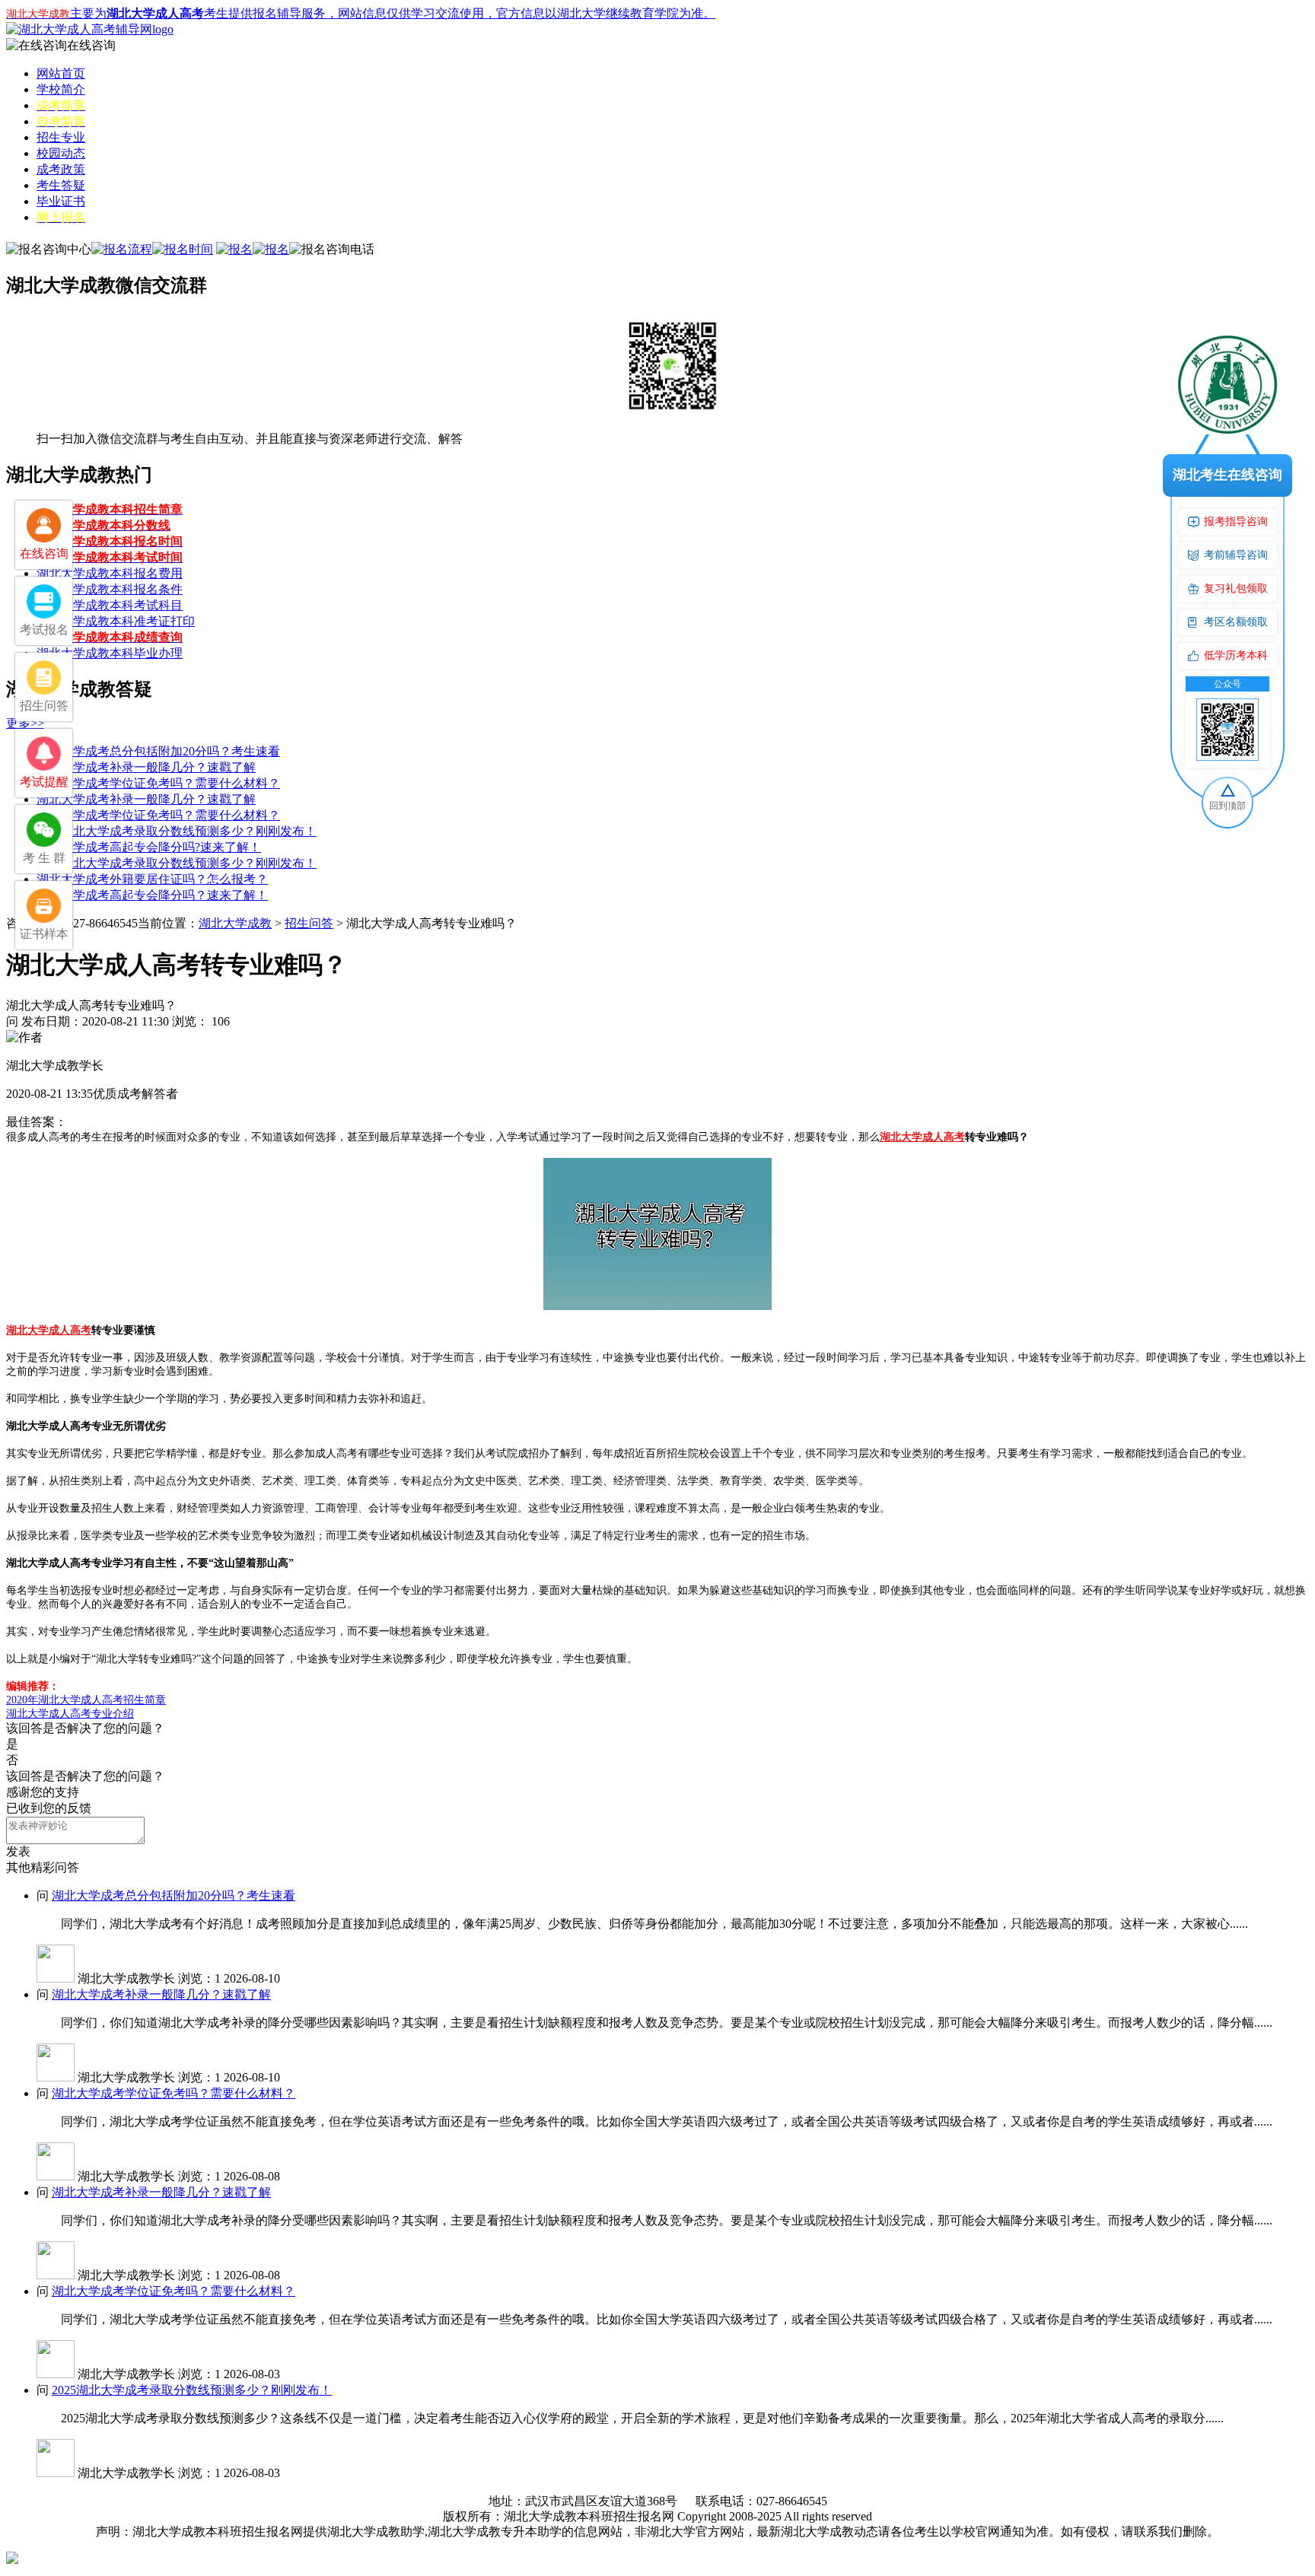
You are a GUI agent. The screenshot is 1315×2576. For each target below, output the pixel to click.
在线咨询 (91, 45)
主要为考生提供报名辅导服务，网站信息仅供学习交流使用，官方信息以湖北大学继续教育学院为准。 (361, 13)
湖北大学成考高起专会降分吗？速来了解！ (152, 895)
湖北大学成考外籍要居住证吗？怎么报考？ (152, 879)
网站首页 (61, 73)
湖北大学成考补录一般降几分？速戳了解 (146, 767)
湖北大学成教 (235, 923)
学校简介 (61, 89)
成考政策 (61, 169)
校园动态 (61, 153)
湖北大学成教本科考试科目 (110, 605)
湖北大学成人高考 (922, 1137)
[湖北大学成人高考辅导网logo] (90, 29)
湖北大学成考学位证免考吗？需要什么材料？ (158, 783)
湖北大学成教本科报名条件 (110, 589)
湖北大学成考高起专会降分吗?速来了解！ (149, 847)
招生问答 (309, 923)
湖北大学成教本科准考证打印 (116, 621)
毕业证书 (61, 201)
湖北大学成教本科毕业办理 (110, 653)
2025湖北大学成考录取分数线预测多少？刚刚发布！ (177, 831)
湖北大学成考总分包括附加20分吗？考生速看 (158, 751)
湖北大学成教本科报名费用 (110, 573)
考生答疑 (61, 185)
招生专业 (61, 137)
